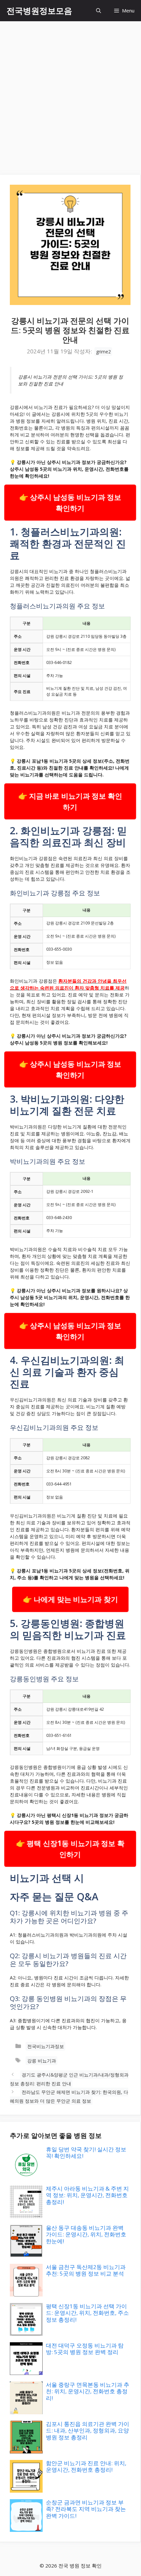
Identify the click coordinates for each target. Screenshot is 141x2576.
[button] (99, 11)
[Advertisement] (70, 95)
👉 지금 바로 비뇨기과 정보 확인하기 (70, 801)
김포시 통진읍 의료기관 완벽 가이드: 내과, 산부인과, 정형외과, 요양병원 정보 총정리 (88, 2431)
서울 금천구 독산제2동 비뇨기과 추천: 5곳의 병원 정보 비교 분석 (86, 2270)
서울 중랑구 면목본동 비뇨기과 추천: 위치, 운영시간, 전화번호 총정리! (88, 2391)
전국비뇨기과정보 (46, 2046)
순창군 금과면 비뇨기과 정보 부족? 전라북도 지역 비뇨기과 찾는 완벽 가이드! (86, 2509)
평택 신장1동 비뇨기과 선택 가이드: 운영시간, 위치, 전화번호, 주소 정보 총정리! (87, 2313)
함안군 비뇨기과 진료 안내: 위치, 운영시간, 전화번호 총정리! (86, 2466)
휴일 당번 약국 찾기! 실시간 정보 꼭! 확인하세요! (86, 2152)
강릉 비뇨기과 (42, 2061)
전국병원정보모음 (39, 10)
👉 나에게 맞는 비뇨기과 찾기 (70, 1599)
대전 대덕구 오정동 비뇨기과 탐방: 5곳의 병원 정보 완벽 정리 (85, 2349)
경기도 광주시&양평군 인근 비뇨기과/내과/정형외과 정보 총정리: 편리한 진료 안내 (69, 2079)
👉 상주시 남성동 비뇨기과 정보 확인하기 (70, 503)
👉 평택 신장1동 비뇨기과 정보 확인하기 (70, 1849)
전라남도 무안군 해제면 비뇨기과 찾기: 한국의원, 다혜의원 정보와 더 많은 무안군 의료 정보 (69, 2096)
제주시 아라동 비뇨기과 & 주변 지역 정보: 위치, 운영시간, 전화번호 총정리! (87, 2195)
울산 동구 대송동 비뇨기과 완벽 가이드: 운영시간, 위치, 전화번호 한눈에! (86, 2234)
